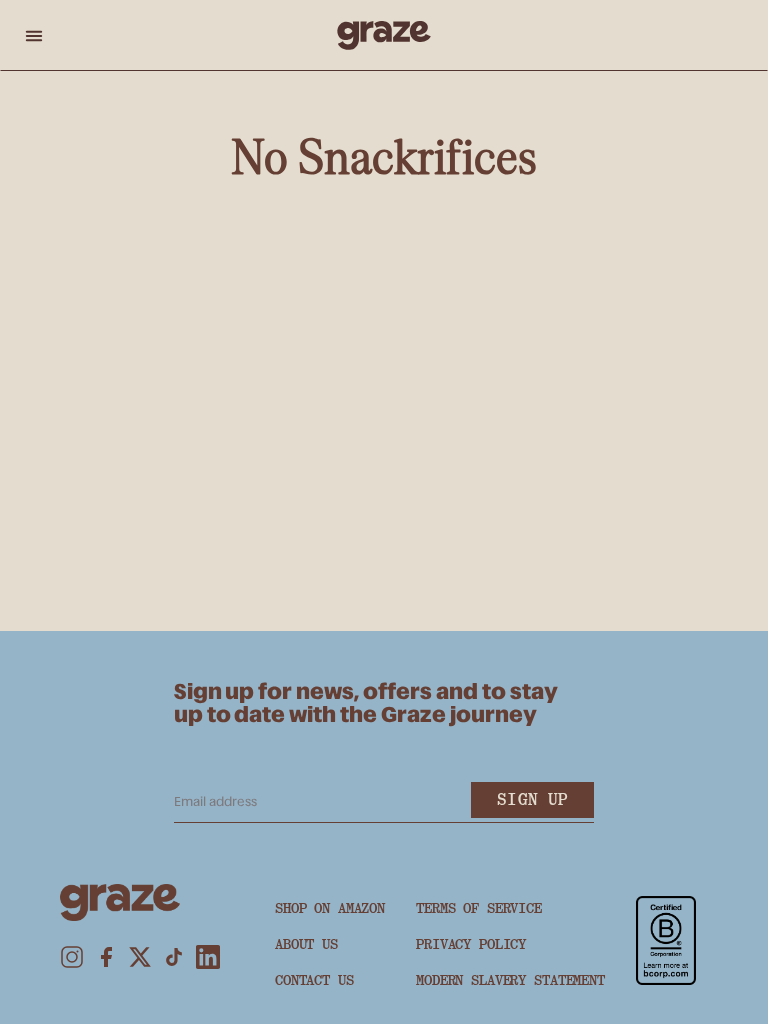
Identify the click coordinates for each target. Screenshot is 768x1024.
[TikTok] (174, 957)
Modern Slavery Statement (510, 980)
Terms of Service (479, 908)
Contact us (314, 980)
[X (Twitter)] (140, 957)
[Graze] (384, 35)
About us (306, 944)
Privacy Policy (471, 944)
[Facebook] (106, 957)
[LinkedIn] (208, 957)
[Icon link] (666, 940)
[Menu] (34, 35)
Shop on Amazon (330, 908)
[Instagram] (72, 957)
